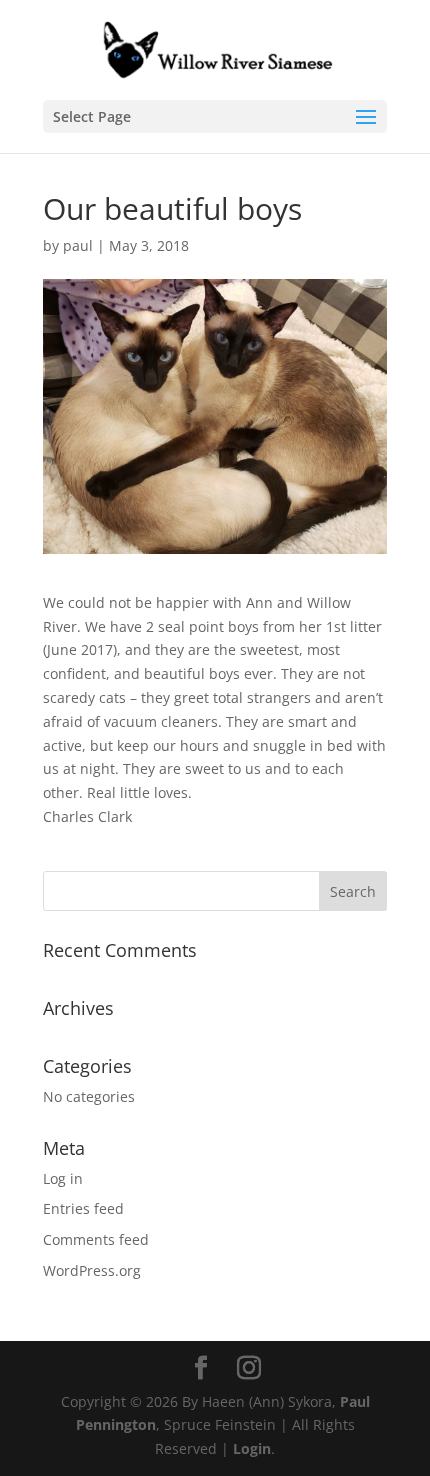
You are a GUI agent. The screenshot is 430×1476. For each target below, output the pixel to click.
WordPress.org (92, 1270)
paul (78, 245)
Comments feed (96, 1239)
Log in (63, 1178)
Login (252, 1448)
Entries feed (83, 1208)
